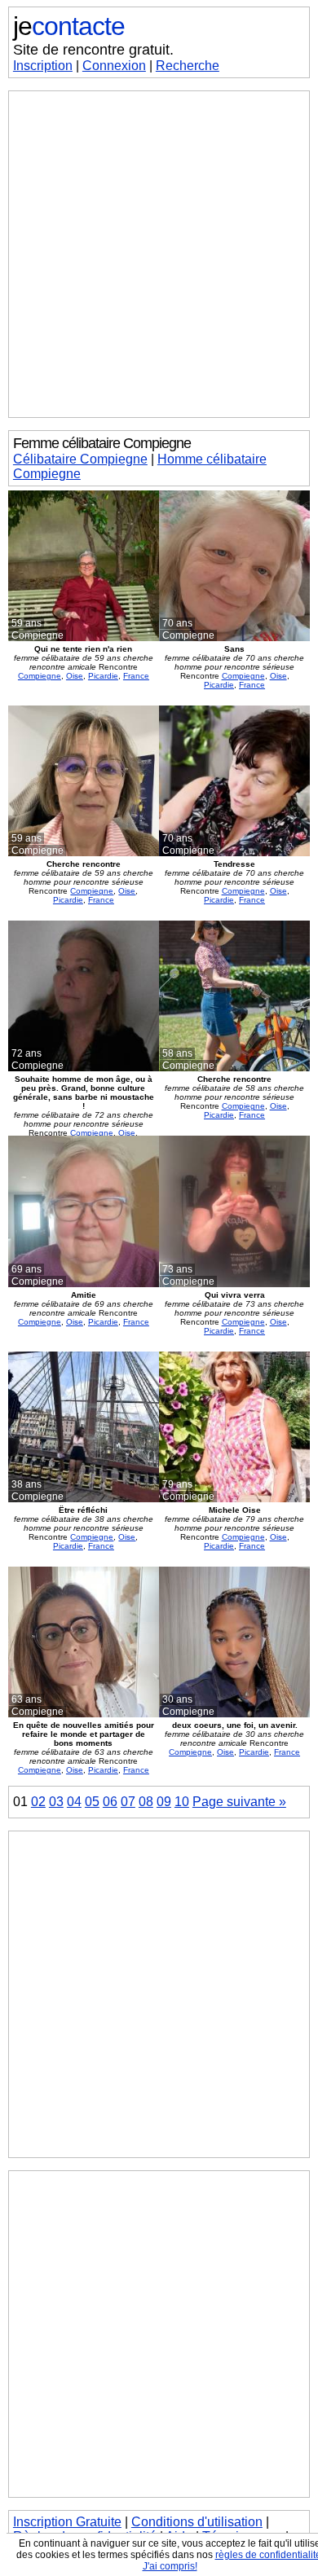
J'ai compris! (170, 2566)
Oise (75, 676)
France (136, 676)
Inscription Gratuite (67, 2522)
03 (56, 1802)
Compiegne (40, 676)
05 (92, 1802)
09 (164, 1802)
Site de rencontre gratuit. (93, 50)
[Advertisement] (159, 254)
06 (110, 1802)
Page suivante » (239, 1802)
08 (146, 1802)
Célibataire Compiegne (80, 459)
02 (38, 1802)
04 (74, 1802)
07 (128, 1802)
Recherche (188, 66)
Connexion (114, 66)
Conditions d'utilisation (197, 2522)
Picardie (103, 676)
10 (182, 1802)
